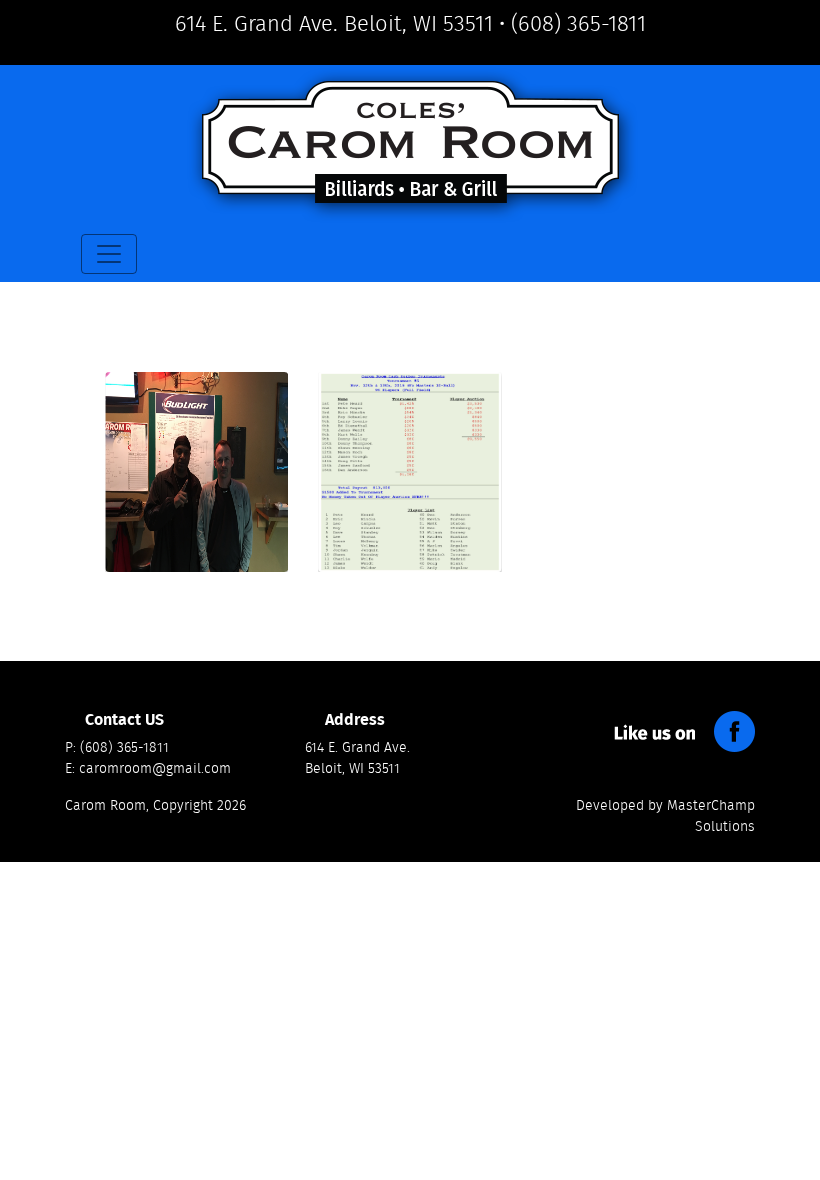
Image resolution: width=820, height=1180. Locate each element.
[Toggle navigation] (109, 254)
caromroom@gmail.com (155, 769)
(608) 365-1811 (578, 24)
